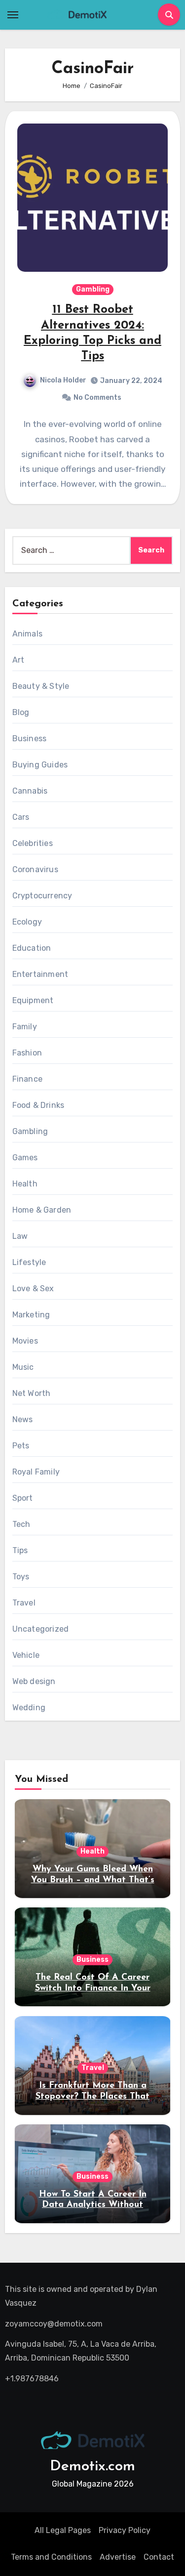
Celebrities (33, 843)
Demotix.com (92, 2467)
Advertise (118, 2557)
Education (32, 948)
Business (30, 739)
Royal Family (36, 1472)
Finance (27, 1079)
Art (18, 660)
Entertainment (40, 974)
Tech (21, 1524)
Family (25, 1027)
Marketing (31, 1315)
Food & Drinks (38, 1105)
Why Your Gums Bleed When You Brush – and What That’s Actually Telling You (93, 1880)
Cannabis (30, 791)
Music (23, 1367)
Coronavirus (35, 869)
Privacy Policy (125, 2530)
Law (20, 1236)
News (23, 1419)
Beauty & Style (41, 686)
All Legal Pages (63, 2530)
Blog (21, 712)
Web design (34, 1681)
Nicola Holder (63, 380)
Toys (21, 1577)
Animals (27, 634)
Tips (20, 1550)
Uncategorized (41, 1629)
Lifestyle (29, 1262)
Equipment (33, 1000)
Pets (21, 1446)
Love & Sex (33, 1288)
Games (25, 1158)
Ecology (27, 922)
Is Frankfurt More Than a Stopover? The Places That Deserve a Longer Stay (92, 2096)
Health (25, 1184)
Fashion (27, 1053)
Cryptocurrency (42, 896)
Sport (23, 1498)
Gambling (93, 289)
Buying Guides (40, 765)
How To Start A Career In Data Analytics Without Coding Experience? (93, 2205)
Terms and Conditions (51, 2557)
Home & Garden (42, 1210)
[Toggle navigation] (13, 15)
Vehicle (26, 1655)
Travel (24, 1603)
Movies (25, 1341)
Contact (159, 2557)
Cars (21, 817)
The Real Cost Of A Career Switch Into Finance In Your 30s (93, 1988)
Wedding (29, 1708)
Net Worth (32, 1393)
